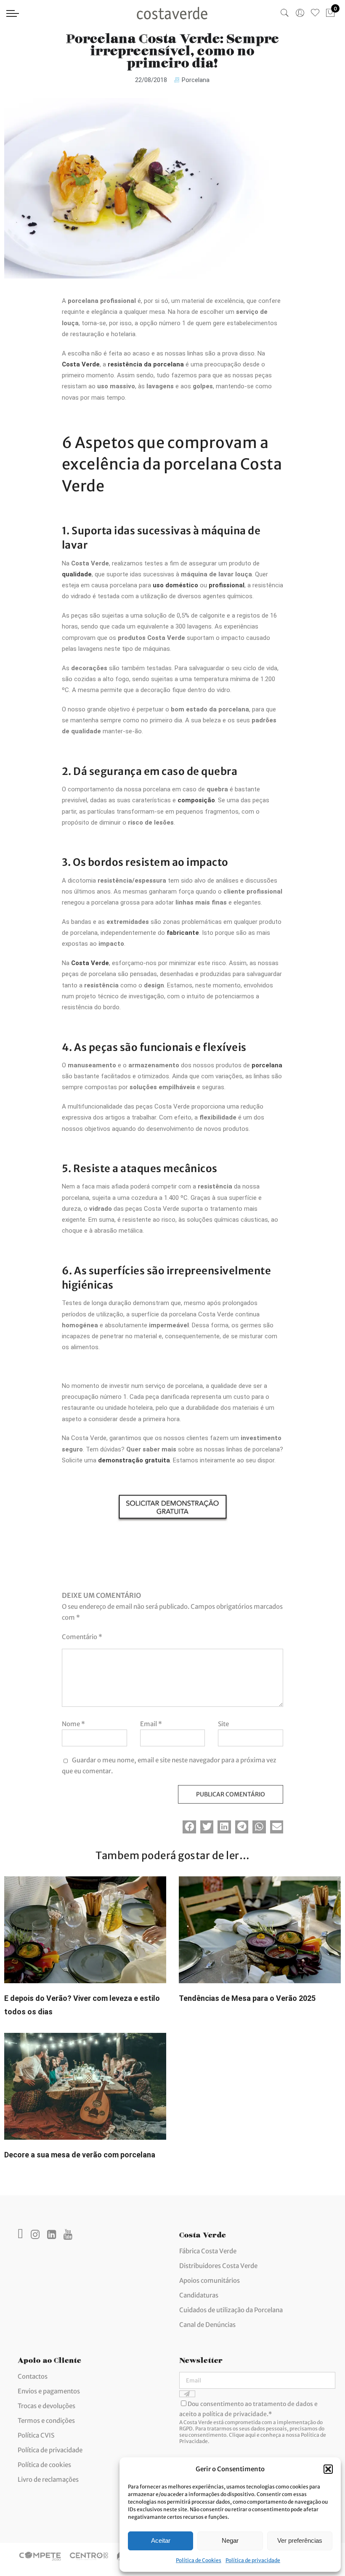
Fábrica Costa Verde (208, 2251)
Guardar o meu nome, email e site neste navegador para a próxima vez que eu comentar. (169, 1766)
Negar (230, 2540)
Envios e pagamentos (49, 2391)
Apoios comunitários (210, 2280)
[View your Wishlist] (315, 13)
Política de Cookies (199, 2560)
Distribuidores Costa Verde (218, 2266)
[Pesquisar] (285, 13)
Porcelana (196, 80)
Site (223, 1724)
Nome (73, 1724)
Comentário (82, 1637)
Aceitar (161, 2540)
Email (151, 1724)
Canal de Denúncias (207, 2325)
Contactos (33, 2376)
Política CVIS (36, 2435)
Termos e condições (46, 2421)
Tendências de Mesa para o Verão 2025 (247, 1998)
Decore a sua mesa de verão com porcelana (80, 2155)
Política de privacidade (253, 2560)
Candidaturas (199, 2295)
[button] (328, 2469)
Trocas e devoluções (46, 2406)
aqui (251, 2435)
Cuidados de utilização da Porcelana (231, 2310)
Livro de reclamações (48, 2479)
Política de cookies (44, 2465)
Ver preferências (300, 2540)
